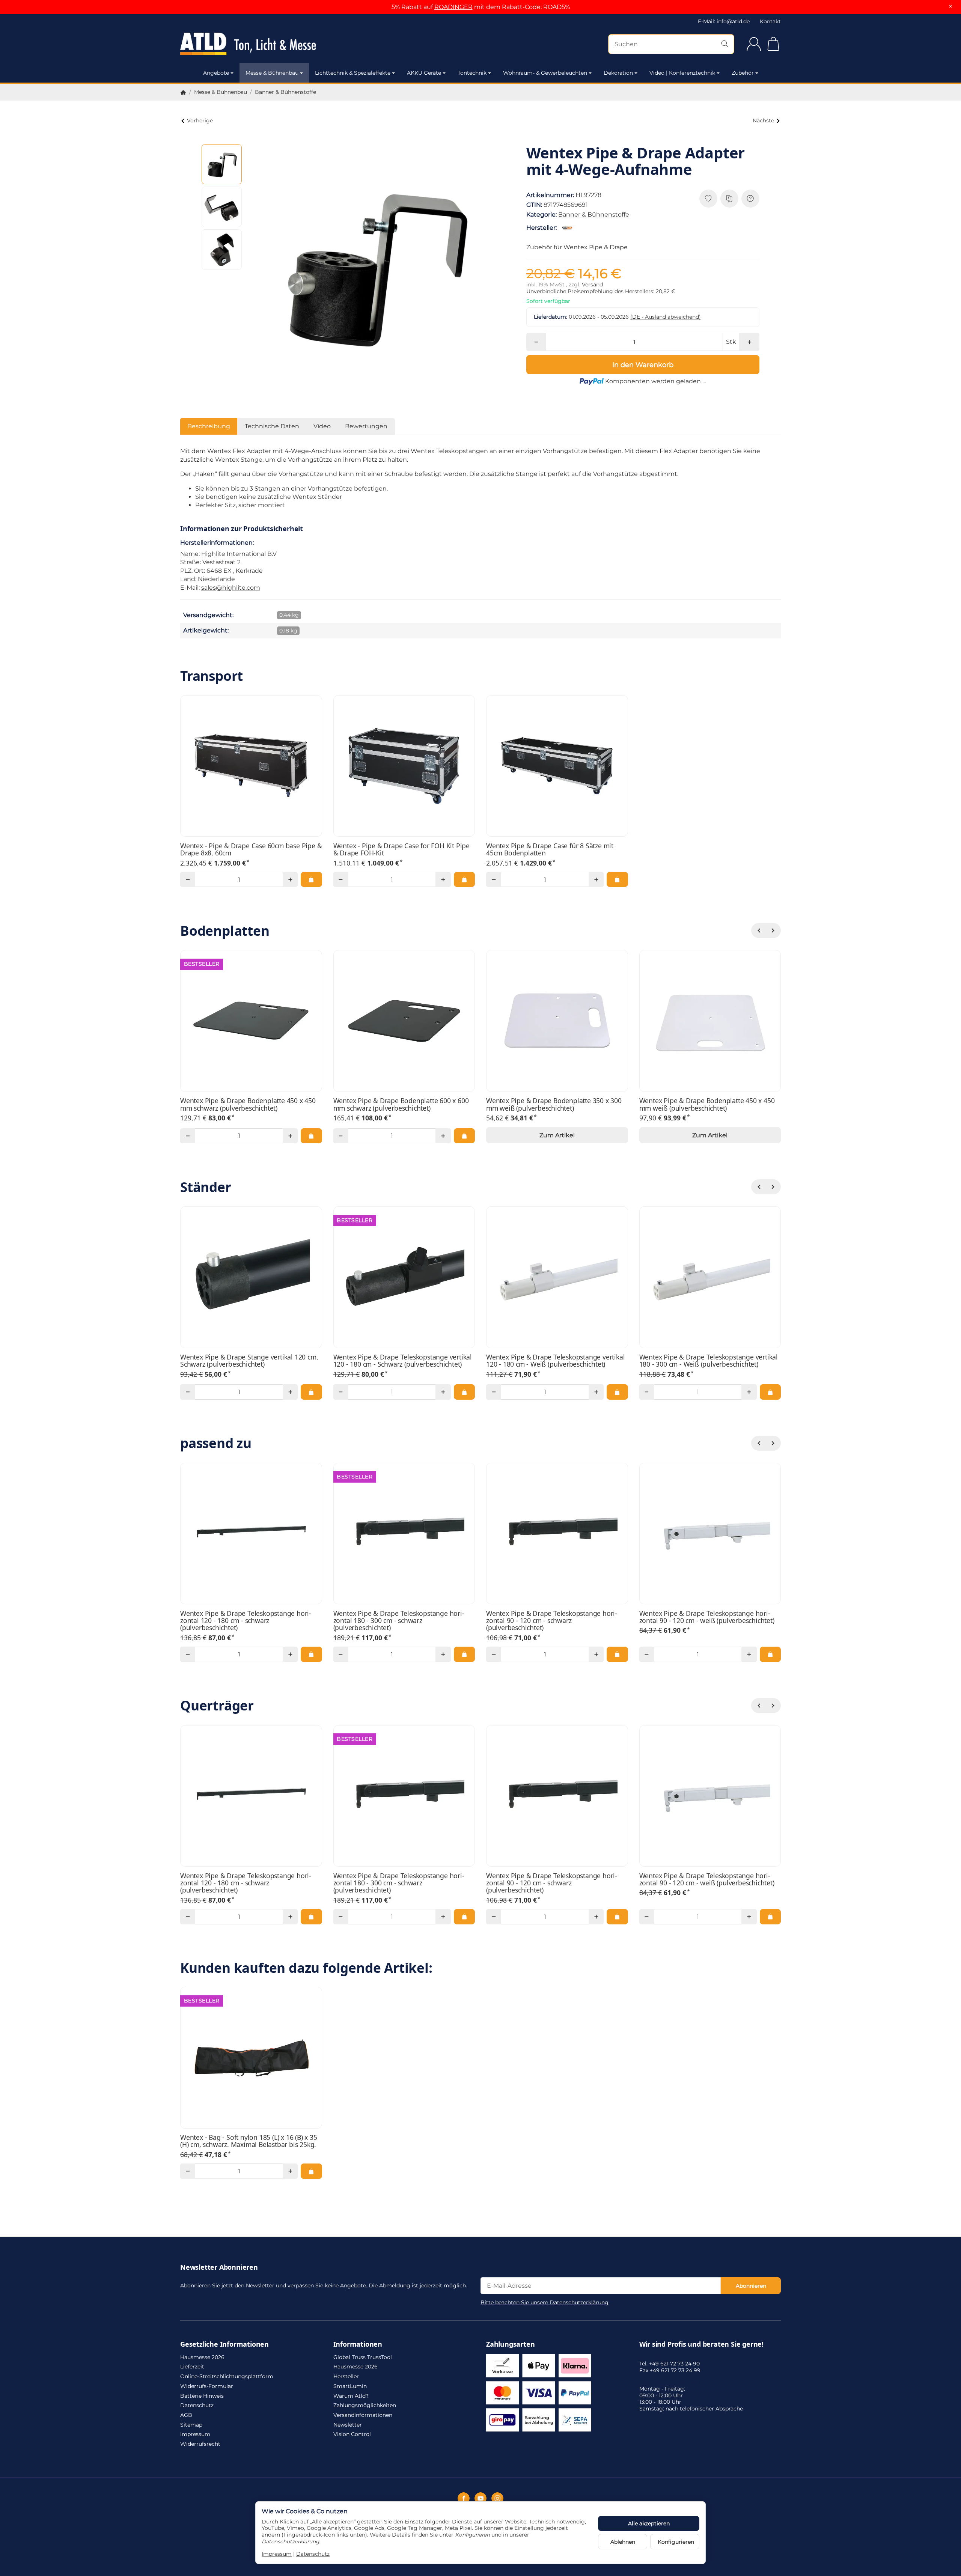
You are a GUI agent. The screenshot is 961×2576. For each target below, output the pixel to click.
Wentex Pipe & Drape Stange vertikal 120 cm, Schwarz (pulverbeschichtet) (249, 1361)
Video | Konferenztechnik (682, 73)
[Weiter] (773, 930)
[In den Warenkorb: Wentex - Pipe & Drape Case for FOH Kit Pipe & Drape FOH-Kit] (464, 879)
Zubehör (743, 73)
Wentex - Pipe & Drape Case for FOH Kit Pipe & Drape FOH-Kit (401, 850)
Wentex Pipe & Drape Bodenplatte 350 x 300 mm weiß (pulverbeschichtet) (554, 1104)
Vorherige (200, 120)
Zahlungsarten (510, 2344)
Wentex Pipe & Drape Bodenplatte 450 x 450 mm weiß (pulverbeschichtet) (707, 1104)
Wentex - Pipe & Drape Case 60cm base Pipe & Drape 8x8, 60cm (251, 850)
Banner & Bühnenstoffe (594, 215)
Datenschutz (313, 2554)
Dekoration (618, 73)
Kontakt (770, 21)
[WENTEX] (569, 228)
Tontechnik (472, 73)
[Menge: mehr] (749, 342)
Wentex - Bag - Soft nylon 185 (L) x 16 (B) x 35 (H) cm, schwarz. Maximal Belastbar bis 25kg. (249, 2141)
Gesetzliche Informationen (224, 2344)
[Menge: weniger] (536, 342)
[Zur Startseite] (270, 44)
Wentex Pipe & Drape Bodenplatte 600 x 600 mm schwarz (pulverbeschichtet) (401, 1104)
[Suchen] (725, 44)
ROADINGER (453, 7)
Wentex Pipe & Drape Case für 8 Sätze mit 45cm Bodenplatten (550, 850)
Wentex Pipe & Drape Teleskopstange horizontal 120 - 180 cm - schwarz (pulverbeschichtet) (246, 1621)
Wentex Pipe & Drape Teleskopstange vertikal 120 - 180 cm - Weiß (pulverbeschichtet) (555, 1361)
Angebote (216, 73)
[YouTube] (480, 2498)
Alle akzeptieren (649, 2523)
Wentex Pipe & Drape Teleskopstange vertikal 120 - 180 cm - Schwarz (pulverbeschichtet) (403, 1361)
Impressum (277, 2554)
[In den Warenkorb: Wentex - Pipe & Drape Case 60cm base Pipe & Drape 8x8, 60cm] (311, 879)
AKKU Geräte (424, 73)
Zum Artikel (557, 1135)
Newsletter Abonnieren (219, 2267)
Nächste (763, 120)
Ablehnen (623, 2542)
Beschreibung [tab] (209, 426)
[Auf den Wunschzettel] (708, 199)
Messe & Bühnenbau (272, 73)
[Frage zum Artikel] (750, 199)
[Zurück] (759, 930)
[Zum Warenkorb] (773, 44)
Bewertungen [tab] (366, 426)
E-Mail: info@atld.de (724, 21)
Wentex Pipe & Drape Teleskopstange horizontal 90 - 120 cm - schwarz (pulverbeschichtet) (552, 1621)
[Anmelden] (754, 44)
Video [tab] (322, 426)
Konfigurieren (676, 2542)
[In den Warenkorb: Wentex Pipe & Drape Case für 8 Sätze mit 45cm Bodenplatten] (617, 879)
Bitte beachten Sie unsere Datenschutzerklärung (545, 2302)
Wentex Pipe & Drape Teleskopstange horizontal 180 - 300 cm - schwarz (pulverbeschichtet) (399, 1621)
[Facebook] (464, 2498)
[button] (222, 164)
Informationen (358, 2344)
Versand (592, 285)
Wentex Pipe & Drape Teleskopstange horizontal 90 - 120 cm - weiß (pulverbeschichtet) (707, 1617)
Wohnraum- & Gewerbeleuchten (545, 73)
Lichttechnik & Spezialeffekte (353, 73)
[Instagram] (497, 2498)
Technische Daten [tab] (272, 426)
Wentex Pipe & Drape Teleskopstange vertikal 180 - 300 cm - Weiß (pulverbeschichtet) (709, 1361)
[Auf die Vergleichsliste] (729, 199)
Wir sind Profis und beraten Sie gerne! (701, 2344)
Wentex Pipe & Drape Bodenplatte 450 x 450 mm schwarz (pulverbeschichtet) (248, 1104)
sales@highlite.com (231, 588)
